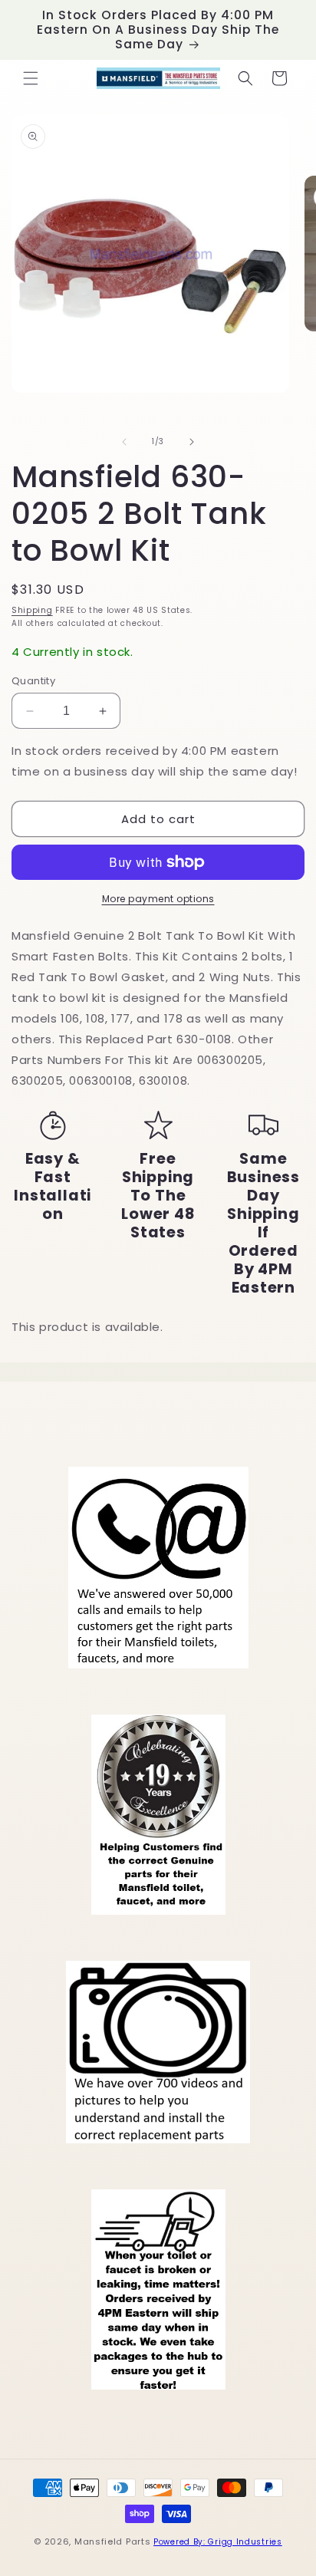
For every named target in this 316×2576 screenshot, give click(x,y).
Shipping (32, 610)
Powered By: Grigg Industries (218, 2542)
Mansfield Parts (113, 2541)
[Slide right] (192, 442)
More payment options (158, 899)
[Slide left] (124, 442)
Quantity (33, 681)
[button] (31, 78)
